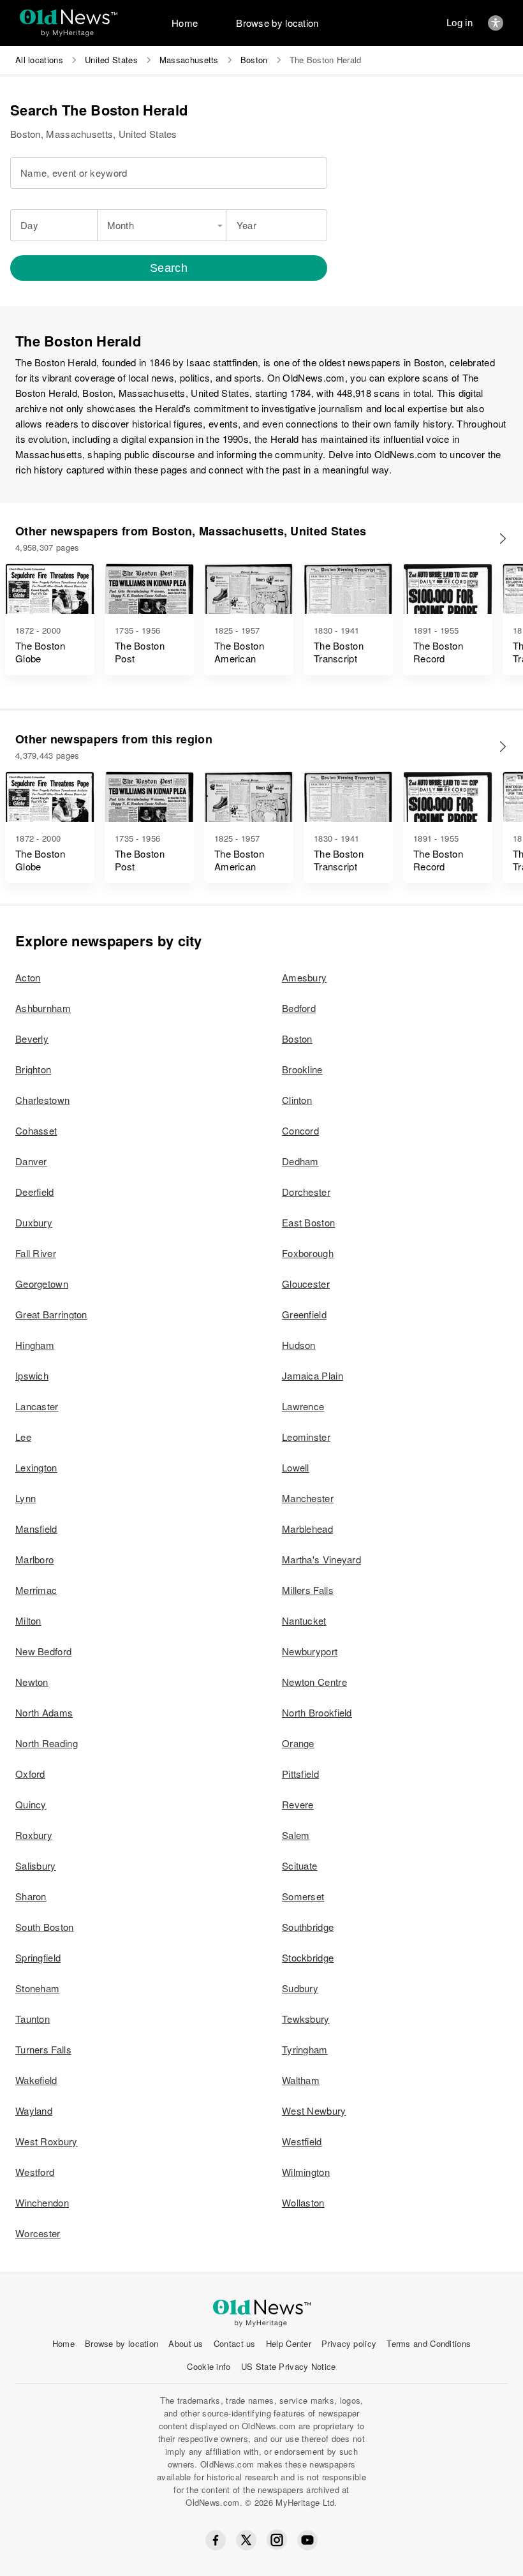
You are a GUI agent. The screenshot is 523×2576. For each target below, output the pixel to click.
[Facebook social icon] (216, 2540)
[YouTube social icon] (307, 2540)
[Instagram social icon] (277, 2540)
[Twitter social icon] (246, 2540)
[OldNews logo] (69, 17)
